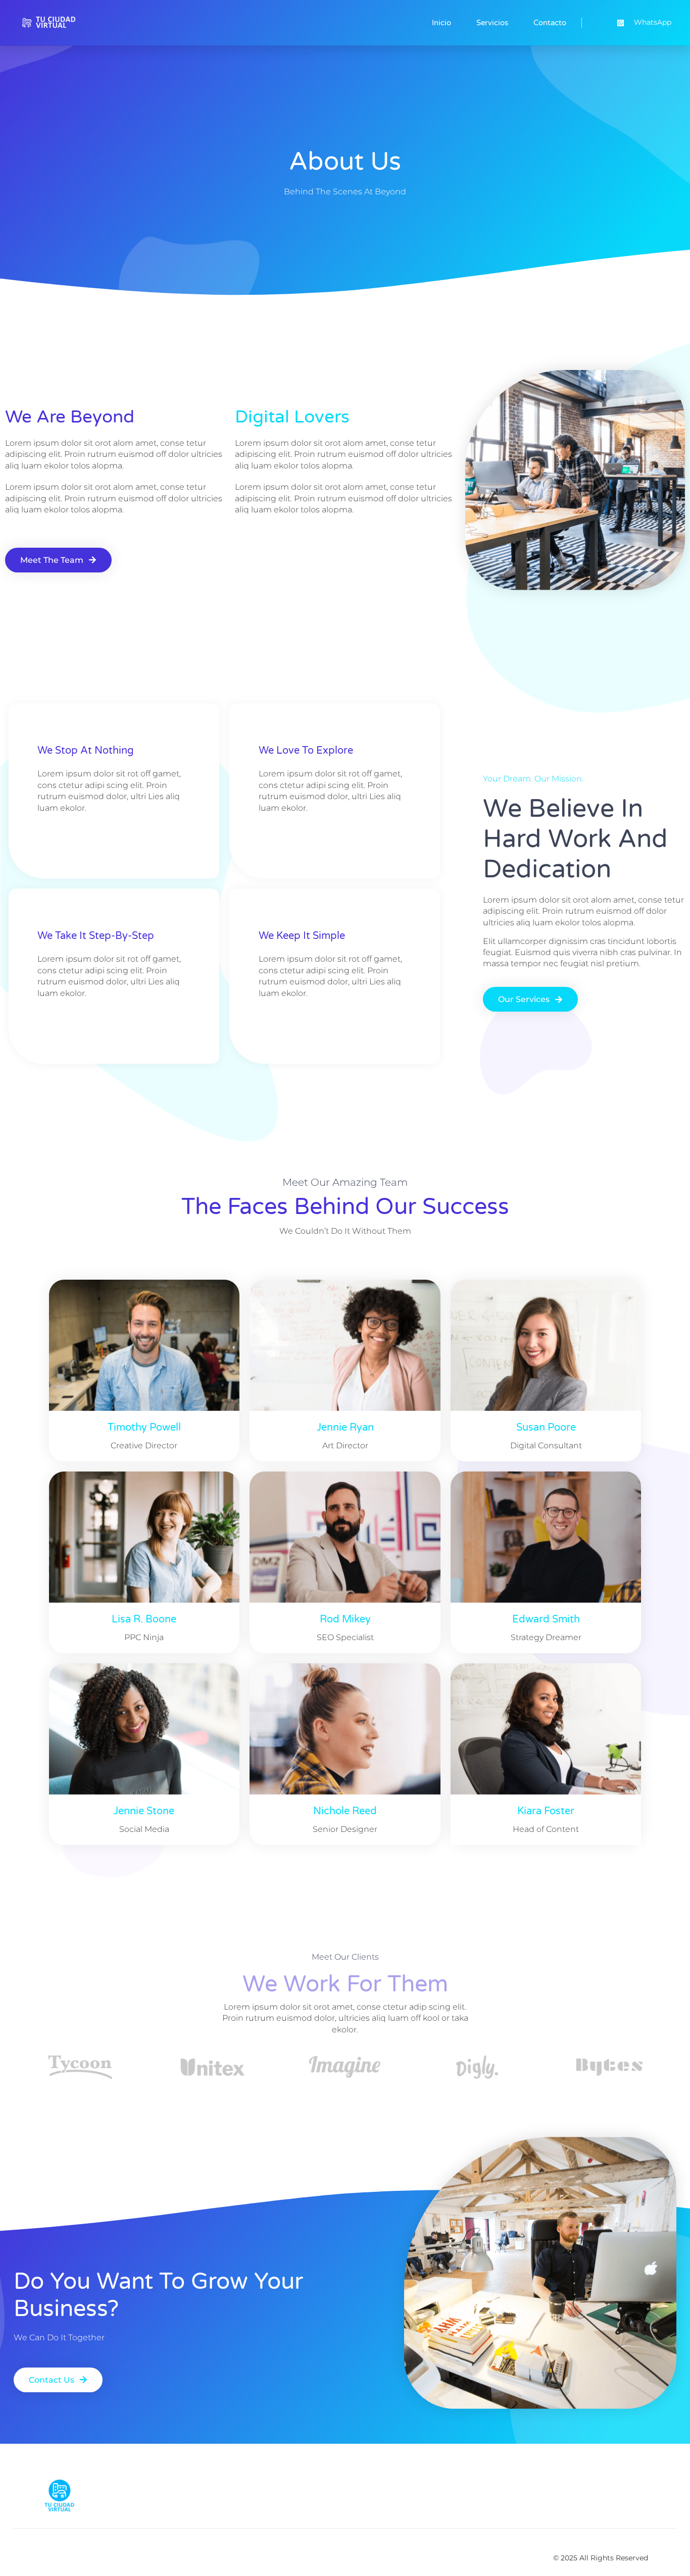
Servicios (492, 23)
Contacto (550, 23)
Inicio (441, 23)
